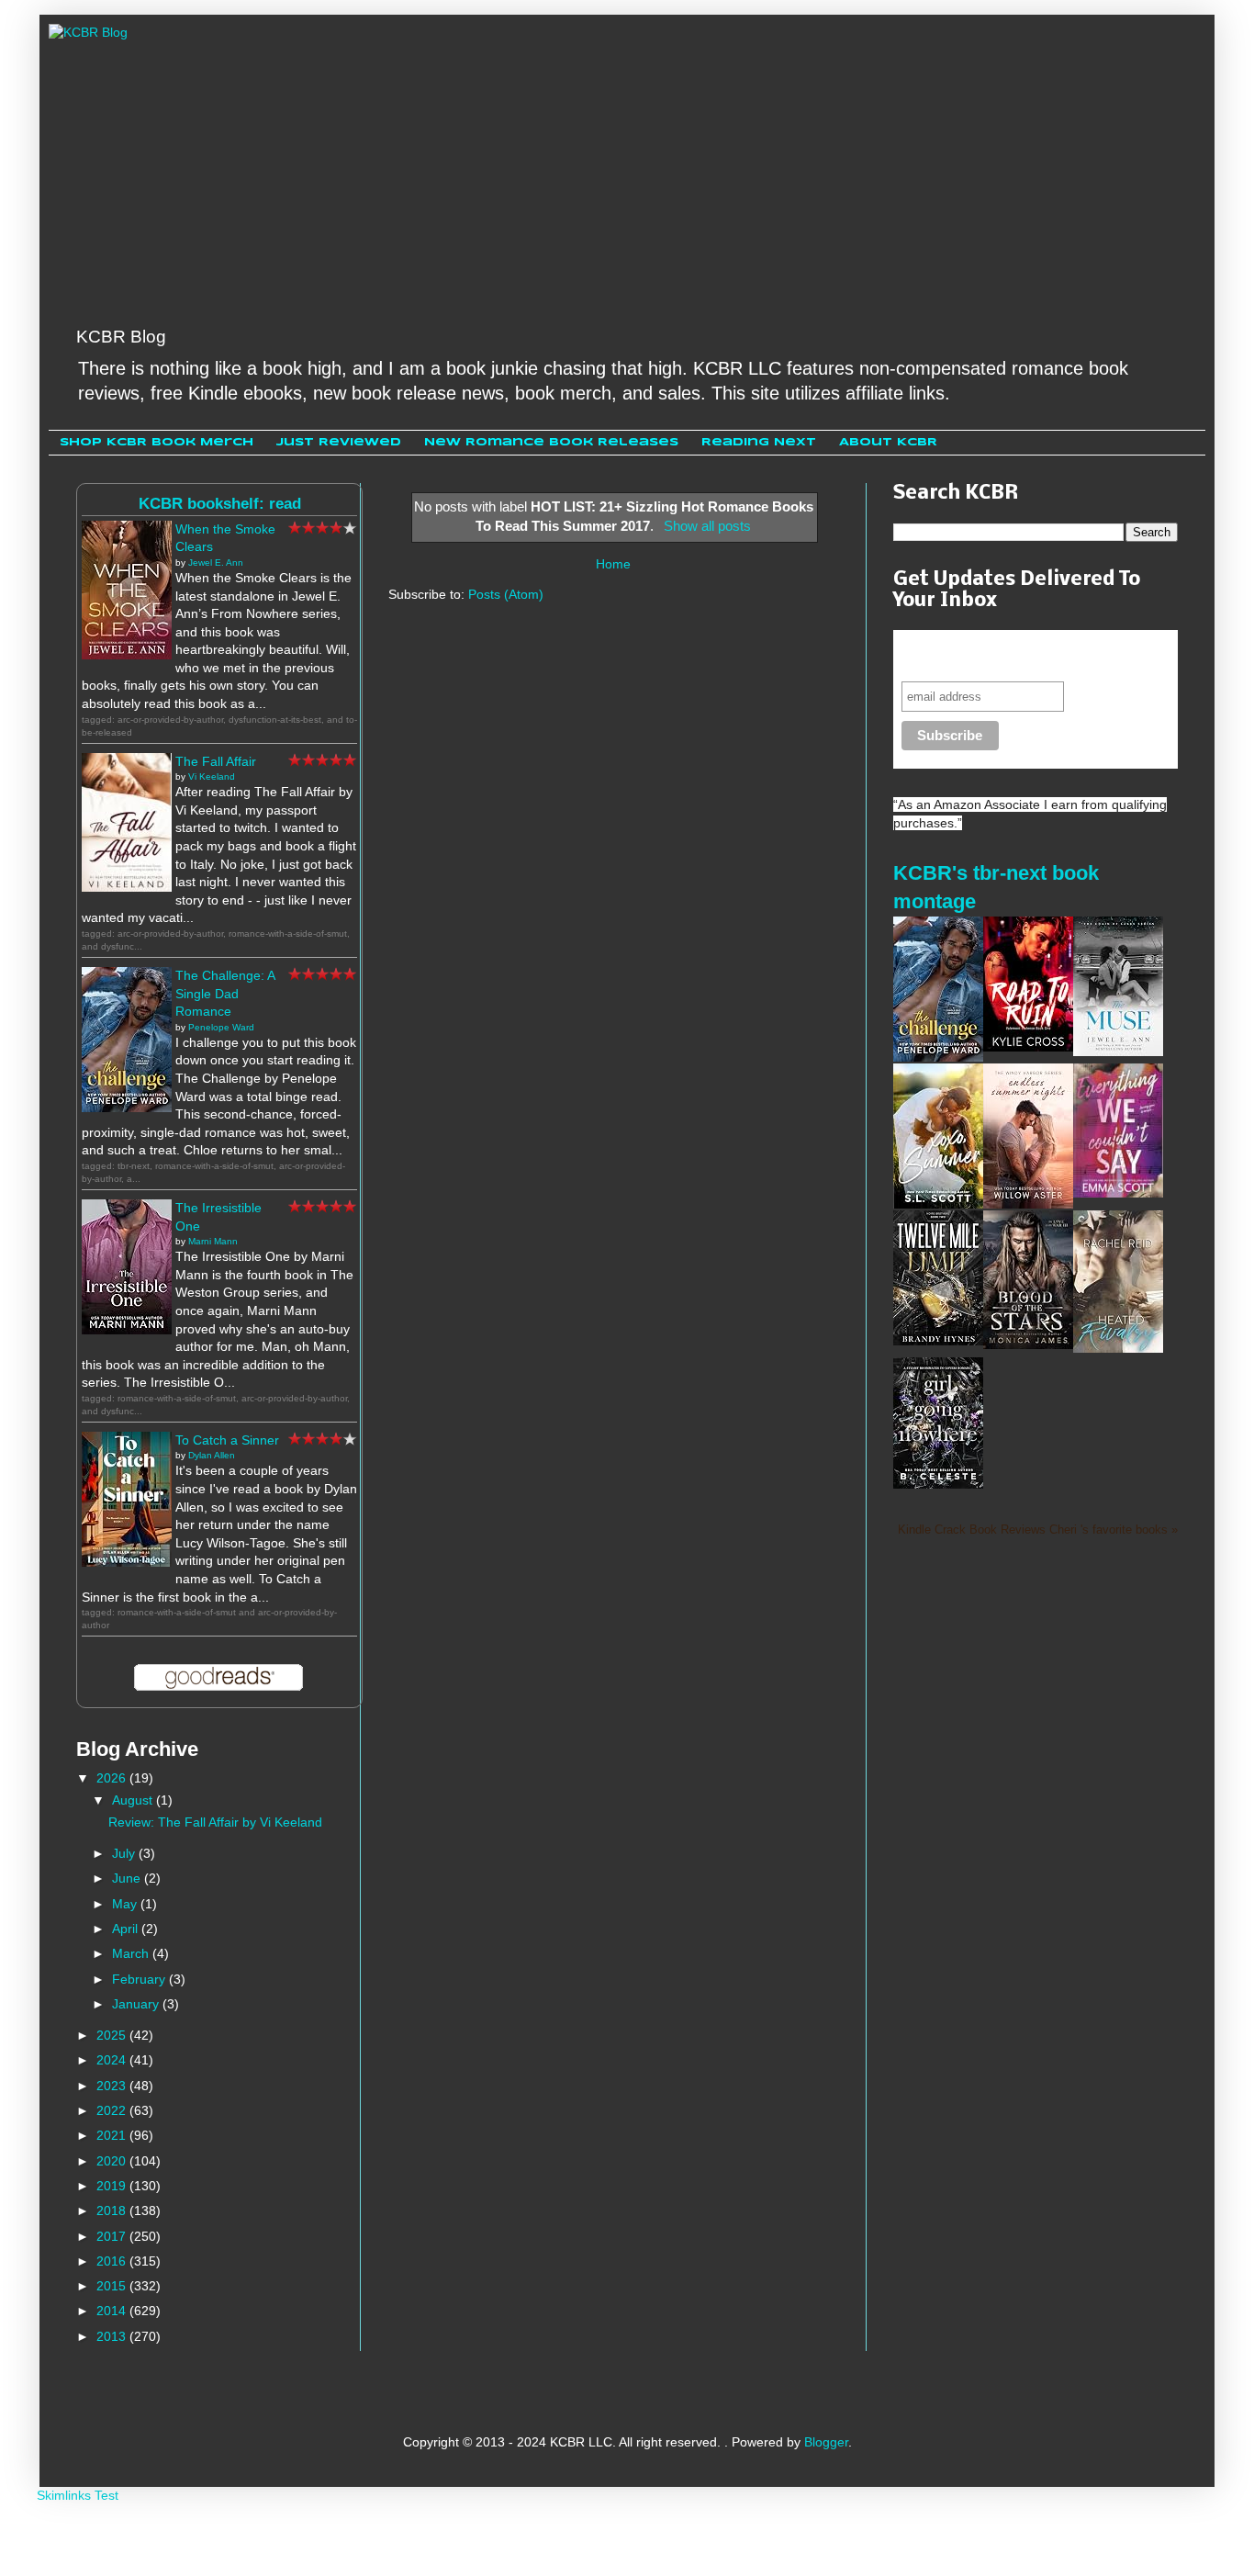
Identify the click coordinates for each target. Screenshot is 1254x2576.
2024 (113, 2060)
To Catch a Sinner (227, 1440)
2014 (113, 2311)
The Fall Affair (216, 761)
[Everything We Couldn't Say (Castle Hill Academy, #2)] (1118, 1193)
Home (613, 564)
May (126, 1904)
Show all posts (707, 526)
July (125, 1853)
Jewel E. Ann (216, 562)
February (140, 1979)
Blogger (826, 2442)
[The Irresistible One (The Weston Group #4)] (127, 1330)
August (134, 1800)
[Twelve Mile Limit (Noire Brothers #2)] (938, 1341)
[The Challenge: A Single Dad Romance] (127, 1108)
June (128, 1878)
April (127, 1929)
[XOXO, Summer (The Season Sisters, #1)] (938, 1204)
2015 (113, 2286)
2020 (113, 2161)
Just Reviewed (339, 442)
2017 (113, 2236)
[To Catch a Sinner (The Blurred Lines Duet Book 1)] (127, 1562)
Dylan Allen (212, 1455)
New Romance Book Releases (551, 442)
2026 (113, 1778)
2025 (113, 2035)
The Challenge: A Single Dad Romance (225, 993)
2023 (113, 2086)
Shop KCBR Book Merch (157, 442)
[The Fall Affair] (127, 887)
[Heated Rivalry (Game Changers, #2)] (1118, 1348)
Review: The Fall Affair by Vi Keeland (215, 1822)
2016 (113, 2261)
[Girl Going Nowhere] (938, 1484)
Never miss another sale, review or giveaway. (1021, 655)
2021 (113, 2135)
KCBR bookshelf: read (220, 504)
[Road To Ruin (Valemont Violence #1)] (1028, 1047)
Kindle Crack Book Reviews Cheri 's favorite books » (1038, 1530)
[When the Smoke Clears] (127, 655)
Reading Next (759, 442)
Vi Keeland (212, 776)
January (137, 2004)
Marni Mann (213, 1241)
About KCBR (888, 442)
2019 (113, 2186)
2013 (113, 2336)
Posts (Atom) (506, 594)
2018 (113, 2210)
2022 (113, 2110)
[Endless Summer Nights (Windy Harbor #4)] (1028, 1204)
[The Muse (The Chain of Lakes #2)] (1118, 1052)
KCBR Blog (121, 337)
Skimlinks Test (78, 2495)
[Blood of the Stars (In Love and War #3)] (1028, 1344)
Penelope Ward (221, 1027)
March (132, 1953)
